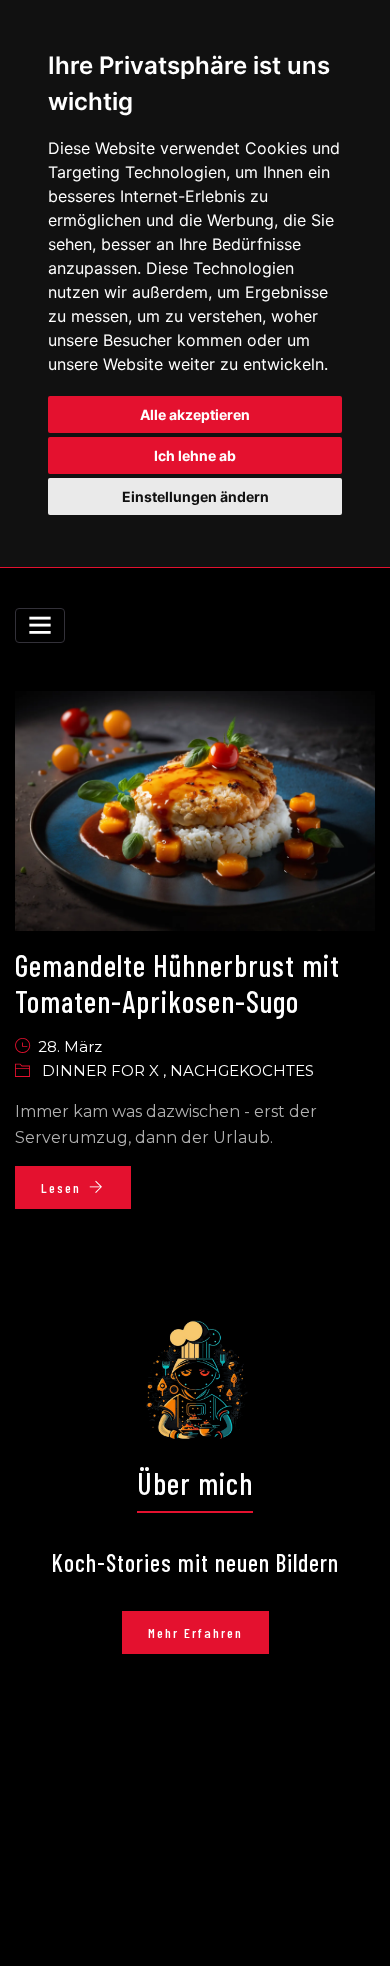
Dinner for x (102, 1070)
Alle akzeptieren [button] (195, 414)
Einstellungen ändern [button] (195, 496)
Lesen (61, 1187)
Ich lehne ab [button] (195, 455)
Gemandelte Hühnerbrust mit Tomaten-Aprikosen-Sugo (177, 983)
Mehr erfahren (195, 1632)
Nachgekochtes (242, 1070)
